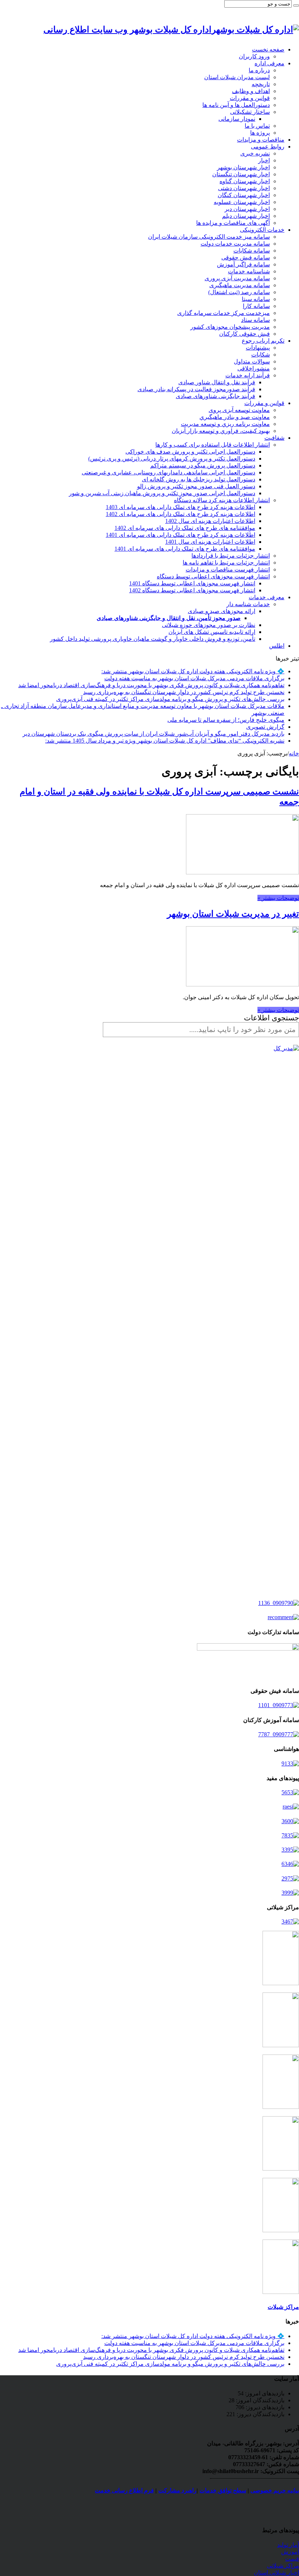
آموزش (290, 2552)
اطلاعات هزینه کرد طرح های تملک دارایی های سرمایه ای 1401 (180, 535)
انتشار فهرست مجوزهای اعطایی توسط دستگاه (213, 576)
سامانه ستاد (255, 320)
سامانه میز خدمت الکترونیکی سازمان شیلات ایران (209, 237)
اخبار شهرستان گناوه (245, 181)
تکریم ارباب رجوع (263, 341)
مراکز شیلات (283, 2307)
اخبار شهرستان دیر (247, 209)
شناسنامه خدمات (249, 271)
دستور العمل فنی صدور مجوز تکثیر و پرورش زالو (196, 486)
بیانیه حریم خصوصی (275, 2490)
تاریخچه (261, 84)
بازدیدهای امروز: (264, 2393)
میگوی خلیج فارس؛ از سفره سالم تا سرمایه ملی (226, 720)
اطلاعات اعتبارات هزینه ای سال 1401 (210, 542)
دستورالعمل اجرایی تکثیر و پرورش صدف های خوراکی (190, 452)
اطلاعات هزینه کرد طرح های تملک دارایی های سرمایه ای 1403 (180, 507)
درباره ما (259, 70)
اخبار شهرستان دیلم (246, 216)
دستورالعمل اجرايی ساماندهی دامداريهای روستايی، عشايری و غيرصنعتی (168, 472)
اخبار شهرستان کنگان (244, 195)
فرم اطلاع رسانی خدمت (124, 2490)
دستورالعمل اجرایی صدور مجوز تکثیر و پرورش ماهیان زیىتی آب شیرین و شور (162, 493)
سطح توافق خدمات (223, 2490)
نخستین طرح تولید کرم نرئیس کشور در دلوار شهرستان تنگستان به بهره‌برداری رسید (184, 692)
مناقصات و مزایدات (261, 140)
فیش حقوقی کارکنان (244, 334)
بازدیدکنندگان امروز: (259, 2400)
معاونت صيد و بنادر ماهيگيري (235, 417)
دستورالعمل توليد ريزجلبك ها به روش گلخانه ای (199, 479)
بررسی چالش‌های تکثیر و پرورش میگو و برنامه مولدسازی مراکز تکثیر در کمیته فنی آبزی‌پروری (170, 699)
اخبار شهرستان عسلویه (242, 202)
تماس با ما (257, 126)
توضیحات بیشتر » (278, 898)
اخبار (264, 160)
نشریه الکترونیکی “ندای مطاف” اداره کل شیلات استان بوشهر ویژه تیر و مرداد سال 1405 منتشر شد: (165, 741)
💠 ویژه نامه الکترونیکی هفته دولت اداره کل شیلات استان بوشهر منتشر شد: (193, 671)
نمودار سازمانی (237, 119)
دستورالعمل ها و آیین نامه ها (236, 105)
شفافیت (274, 438)
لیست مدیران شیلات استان (237, 77)
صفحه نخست (268, 49)
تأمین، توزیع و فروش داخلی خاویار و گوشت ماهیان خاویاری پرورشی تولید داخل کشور (153, 639)
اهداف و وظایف (251, 91)
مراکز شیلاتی (283, 2566)
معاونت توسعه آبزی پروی (239, 410)
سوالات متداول (252, 361)
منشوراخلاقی (254, 368)
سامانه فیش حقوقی (246, 257)
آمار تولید (288, 2545)
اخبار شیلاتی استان (276, 2573)
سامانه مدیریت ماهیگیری (240, 285)
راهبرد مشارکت (177, 2490)
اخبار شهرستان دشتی (244, 188)
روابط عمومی (268, 147)
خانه (294, 753)
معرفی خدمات (267, 597)
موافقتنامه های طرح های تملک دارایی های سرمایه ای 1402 (185, 528)
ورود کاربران (254, 56)
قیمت (292, 2559)
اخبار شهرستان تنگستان (241, 174)
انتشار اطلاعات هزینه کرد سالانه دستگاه (222, 500)
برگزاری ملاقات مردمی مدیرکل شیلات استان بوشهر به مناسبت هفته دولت (194, 678)
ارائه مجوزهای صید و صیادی (222, 611)
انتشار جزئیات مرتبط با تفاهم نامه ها (226, 563)
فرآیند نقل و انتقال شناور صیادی (217, 382)
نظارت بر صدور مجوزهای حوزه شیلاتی (209, 625)
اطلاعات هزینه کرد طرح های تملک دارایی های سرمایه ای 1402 (180, 514)
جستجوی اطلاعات (271, 1018)
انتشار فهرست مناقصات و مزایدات (228, 569)
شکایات (261, 355)
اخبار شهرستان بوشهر (243, 167)
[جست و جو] (296, 5)
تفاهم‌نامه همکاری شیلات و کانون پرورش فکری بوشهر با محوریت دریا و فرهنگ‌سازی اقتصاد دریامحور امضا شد (151, 685)
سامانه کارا (256, 306)
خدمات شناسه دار (248, 604)
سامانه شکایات (252, 251)
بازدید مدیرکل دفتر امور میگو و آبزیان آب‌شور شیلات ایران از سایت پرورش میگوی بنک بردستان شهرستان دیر (154, 734)
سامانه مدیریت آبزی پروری (237, 278)
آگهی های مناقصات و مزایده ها (233, 223)
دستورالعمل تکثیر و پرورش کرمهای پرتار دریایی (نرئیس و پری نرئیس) (172, 459)
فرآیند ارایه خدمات (248, 375)
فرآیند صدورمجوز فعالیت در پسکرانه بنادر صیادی (196, 389)
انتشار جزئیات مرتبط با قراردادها (231, 556)
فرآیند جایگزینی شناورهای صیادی (215, 396)
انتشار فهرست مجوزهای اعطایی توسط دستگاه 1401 (192, 583)
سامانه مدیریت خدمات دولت (235, 244)
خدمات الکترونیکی (262, 230)
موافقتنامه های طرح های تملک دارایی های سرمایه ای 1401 (185, 549)
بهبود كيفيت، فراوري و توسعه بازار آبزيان (221, 431)
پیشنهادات (258, 348)
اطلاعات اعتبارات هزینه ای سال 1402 (210, 521)
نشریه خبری (255, 153)
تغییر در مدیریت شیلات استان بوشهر (233, 914)
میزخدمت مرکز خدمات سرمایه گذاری (224, 313)
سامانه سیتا (256, 299)
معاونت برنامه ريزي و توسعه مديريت (225, 424)
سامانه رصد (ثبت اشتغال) (239, 292)
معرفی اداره (269, 63)
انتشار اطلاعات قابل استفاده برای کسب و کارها (213, 445)
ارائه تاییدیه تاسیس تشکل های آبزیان (212, 632)
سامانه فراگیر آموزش (243, 264)
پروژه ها (260, 133)
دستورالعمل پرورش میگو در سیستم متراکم (203, 465)
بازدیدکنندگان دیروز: (260, 2414)
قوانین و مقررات (250, 98)
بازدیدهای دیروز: (264, 2407)
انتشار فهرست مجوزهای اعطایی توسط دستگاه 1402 (192, 590)
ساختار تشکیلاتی (250, 112)
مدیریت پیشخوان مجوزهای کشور (230, 327)
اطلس (277, 646)
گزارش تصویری (265, 727)
